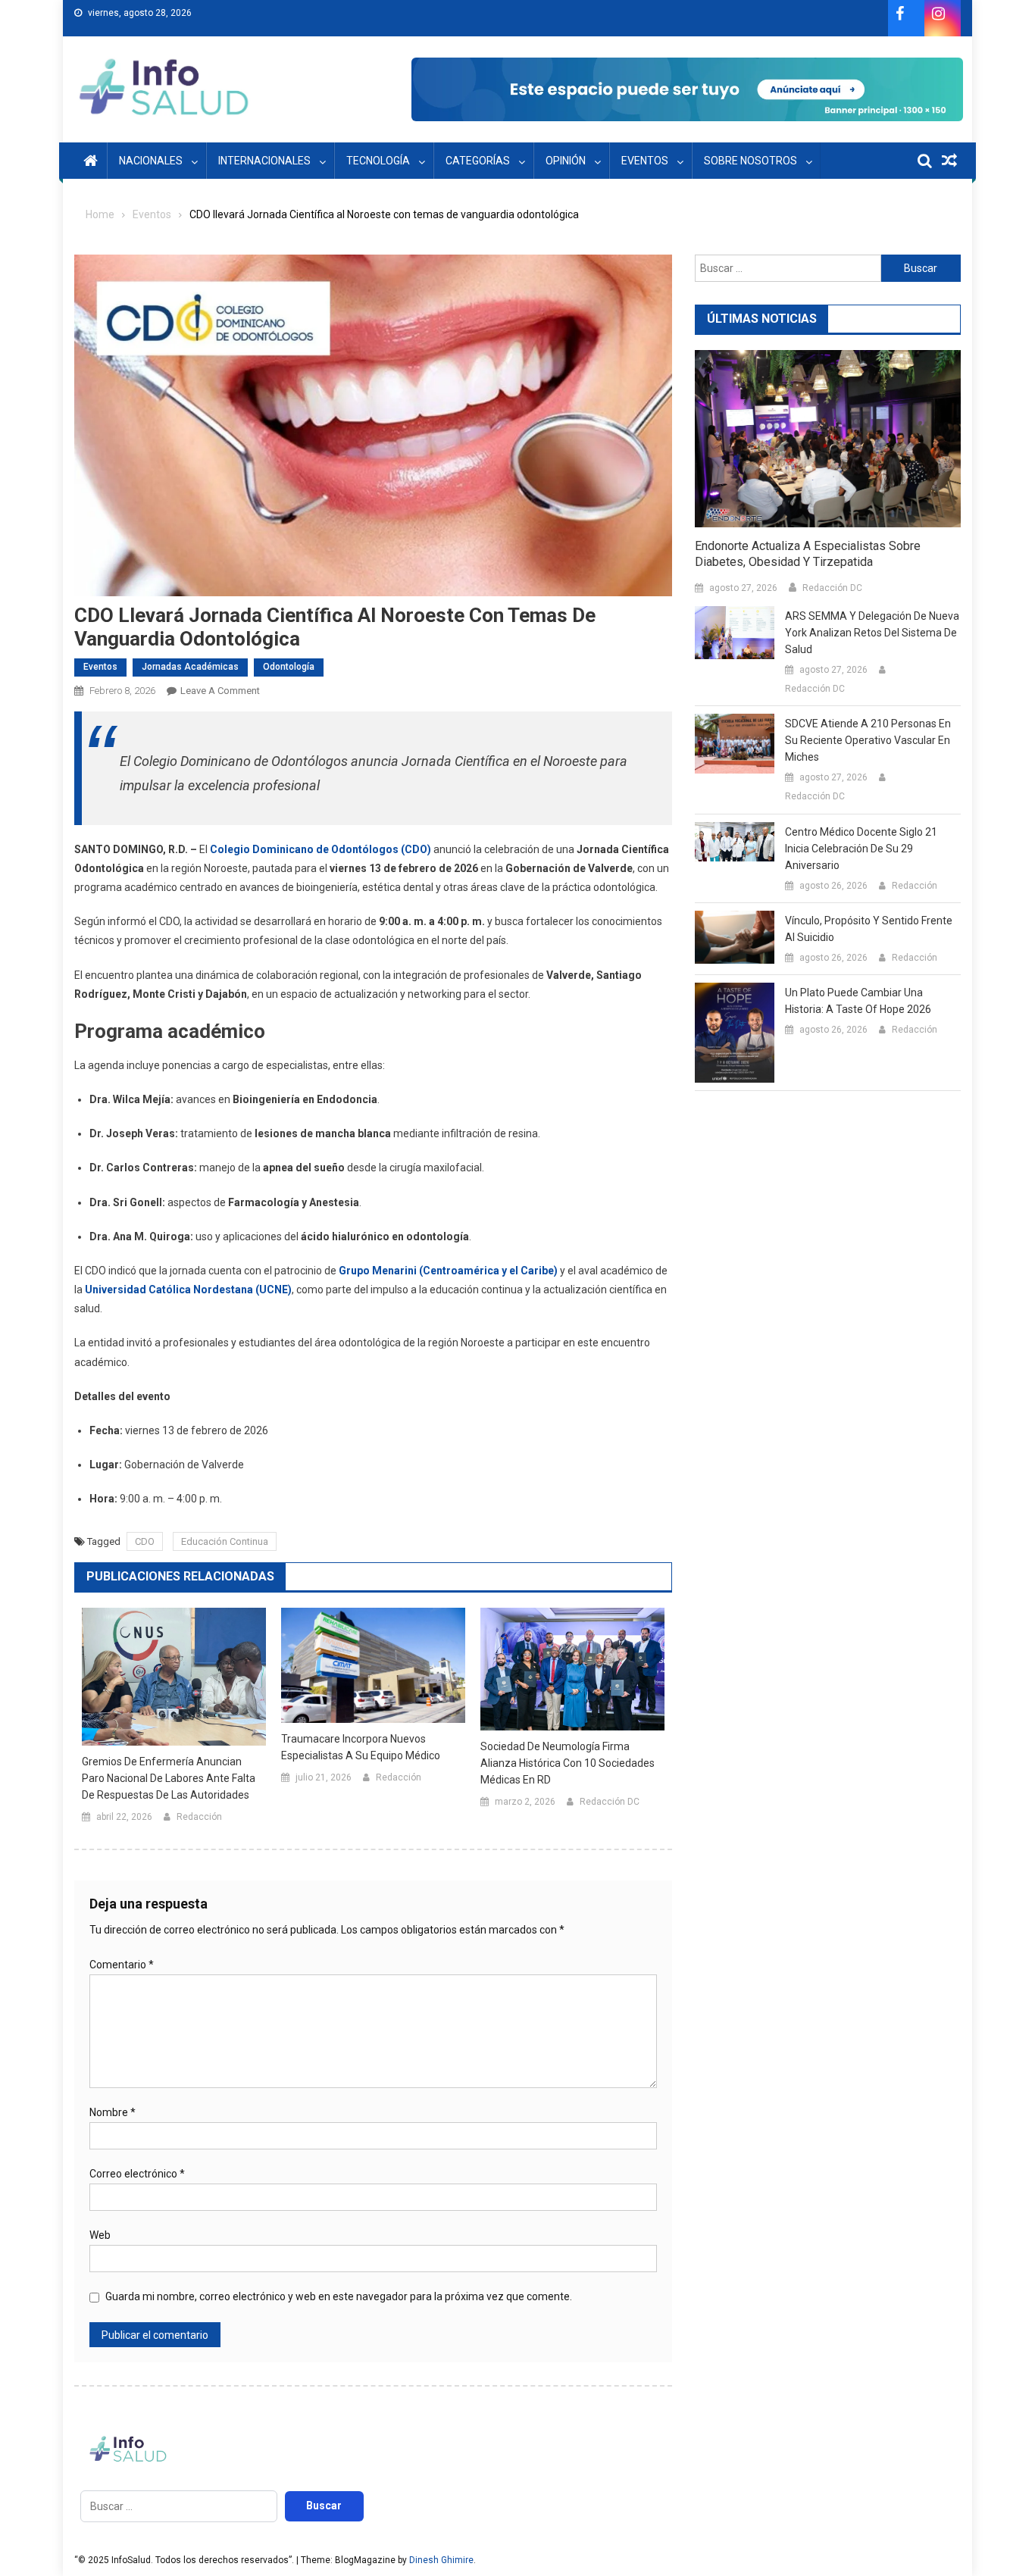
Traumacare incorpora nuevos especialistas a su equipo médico (361, 1747)
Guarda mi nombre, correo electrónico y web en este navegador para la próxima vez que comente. (339, 2296)
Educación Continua (225, 1541)
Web (100, 2235)
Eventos (645, 161)
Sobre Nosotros (750, 161)
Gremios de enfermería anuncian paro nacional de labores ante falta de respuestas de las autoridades (169, 1778)
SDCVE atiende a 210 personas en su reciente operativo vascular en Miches (868, 740)
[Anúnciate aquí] (687, 89)
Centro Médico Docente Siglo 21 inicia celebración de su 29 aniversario (861, 849)
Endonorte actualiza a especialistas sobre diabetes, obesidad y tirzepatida (808, 554)
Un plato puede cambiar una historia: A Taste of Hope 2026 (858, 1001)
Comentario (122, 1965)
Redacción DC (610, 1802)
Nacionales (151, 161)
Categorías (478, 161)
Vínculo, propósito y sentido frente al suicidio (869, 929)
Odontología (289, 667)
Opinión (566, 161)
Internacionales (264, 161)
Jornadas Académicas (190, 667)
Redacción (199, 1817)
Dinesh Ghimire (441, 2560)
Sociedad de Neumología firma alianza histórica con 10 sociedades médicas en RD (568, 1763)
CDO (145, 1541)
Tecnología (378, 161)
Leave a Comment (220, 691)
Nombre (113, 2112)
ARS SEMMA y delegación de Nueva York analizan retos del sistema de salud (872, 633)
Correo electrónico (137, 2174)
